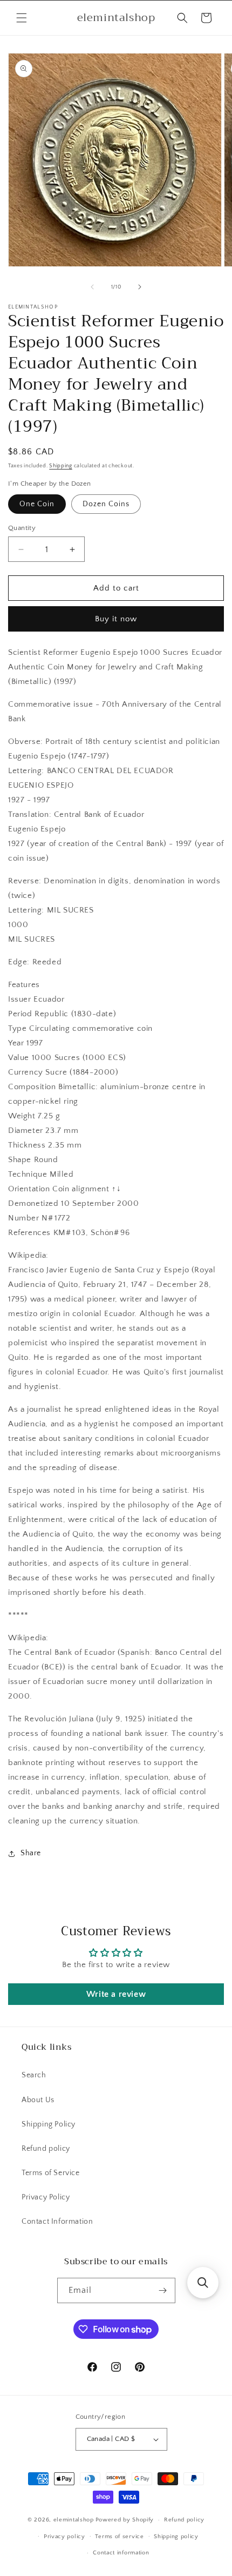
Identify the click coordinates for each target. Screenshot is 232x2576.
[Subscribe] (163, 2290)
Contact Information (57, 2222)
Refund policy (46, 2149)
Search (34, 2075)
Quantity (22, 528)
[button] (22, 18)
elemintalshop (74, 2520)
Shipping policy (176, 2537)
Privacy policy (64, 2537)
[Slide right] (140, 287)
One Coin (37, 504)
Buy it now (116, 619)
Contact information (121, 2553)
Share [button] (31, 1853)
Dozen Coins (106, 504)
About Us (38, 2100)
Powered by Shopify (125, 2520)
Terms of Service (51, 2173)
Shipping (61, 466)
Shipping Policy (49, 2124)
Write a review (116, 1994)
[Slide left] (92, 287)
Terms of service (119, 2537)
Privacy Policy (46, 2197)
